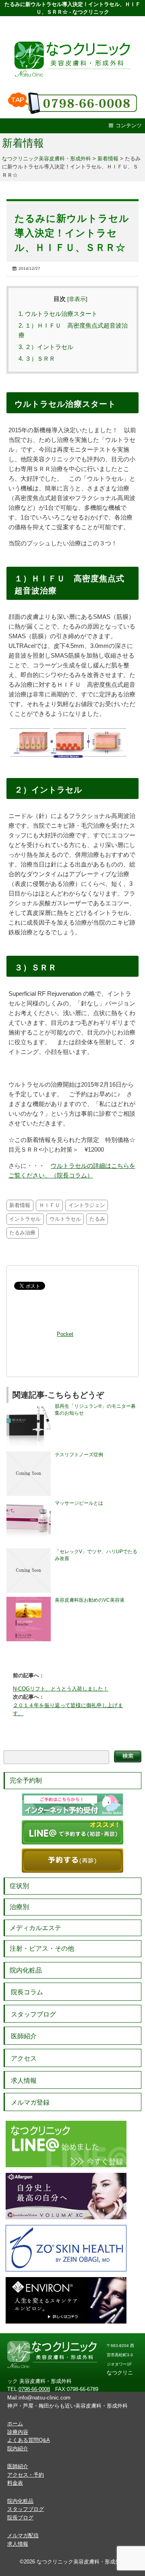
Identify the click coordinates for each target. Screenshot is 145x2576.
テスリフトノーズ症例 (79, 1455)
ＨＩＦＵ (50, 1205)
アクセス (24, 2058)
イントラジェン (87, 1205)
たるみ (97, 1219)
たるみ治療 (22, 1233)
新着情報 (23, 143)
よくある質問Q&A (29, 2440)
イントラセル (25, 1219)
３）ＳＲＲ (37, 359)
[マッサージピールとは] (29, 1503)
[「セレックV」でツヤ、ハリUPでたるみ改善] (29, 1552)
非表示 (77, 299)
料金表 (15, 2483)
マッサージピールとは (79, 1503)
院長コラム (27, 1992)
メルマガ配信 (23, 2535)
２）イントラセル (46, 347)
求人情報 (24, 2081)
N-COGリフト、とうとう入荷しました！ (61, 1689)
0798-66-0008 (34, 2389)
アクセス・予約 (26, 2475)
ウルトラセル (65, 1219)
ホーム (15, 2424)
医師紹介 (24, 2036)
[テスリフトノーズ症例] (29, 1455)
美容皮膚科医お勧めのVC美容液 (90, 1600)
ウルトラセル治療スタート (58, 314)
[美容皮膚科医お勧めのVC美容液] (29, 1600)
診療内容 (18, 2432)
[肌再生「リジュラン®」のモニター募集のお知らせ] (29, 1406)
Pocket (65, 1334)
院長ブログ (20, 2518)
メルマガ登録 (30, 2102)
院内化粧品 (26, 1970)
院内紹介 (18, 2449)
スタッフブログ (33, 2014)
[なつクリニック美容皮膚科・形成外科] (72, 52)
